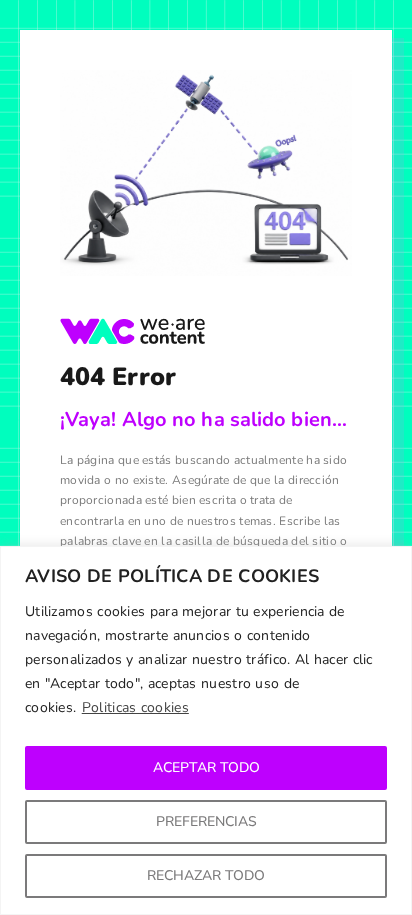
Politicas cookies (135, 707)
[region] (206, 730)
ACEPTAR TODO (206, 767)
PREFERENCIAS (206, 821)
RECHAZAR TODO (206, 875)
